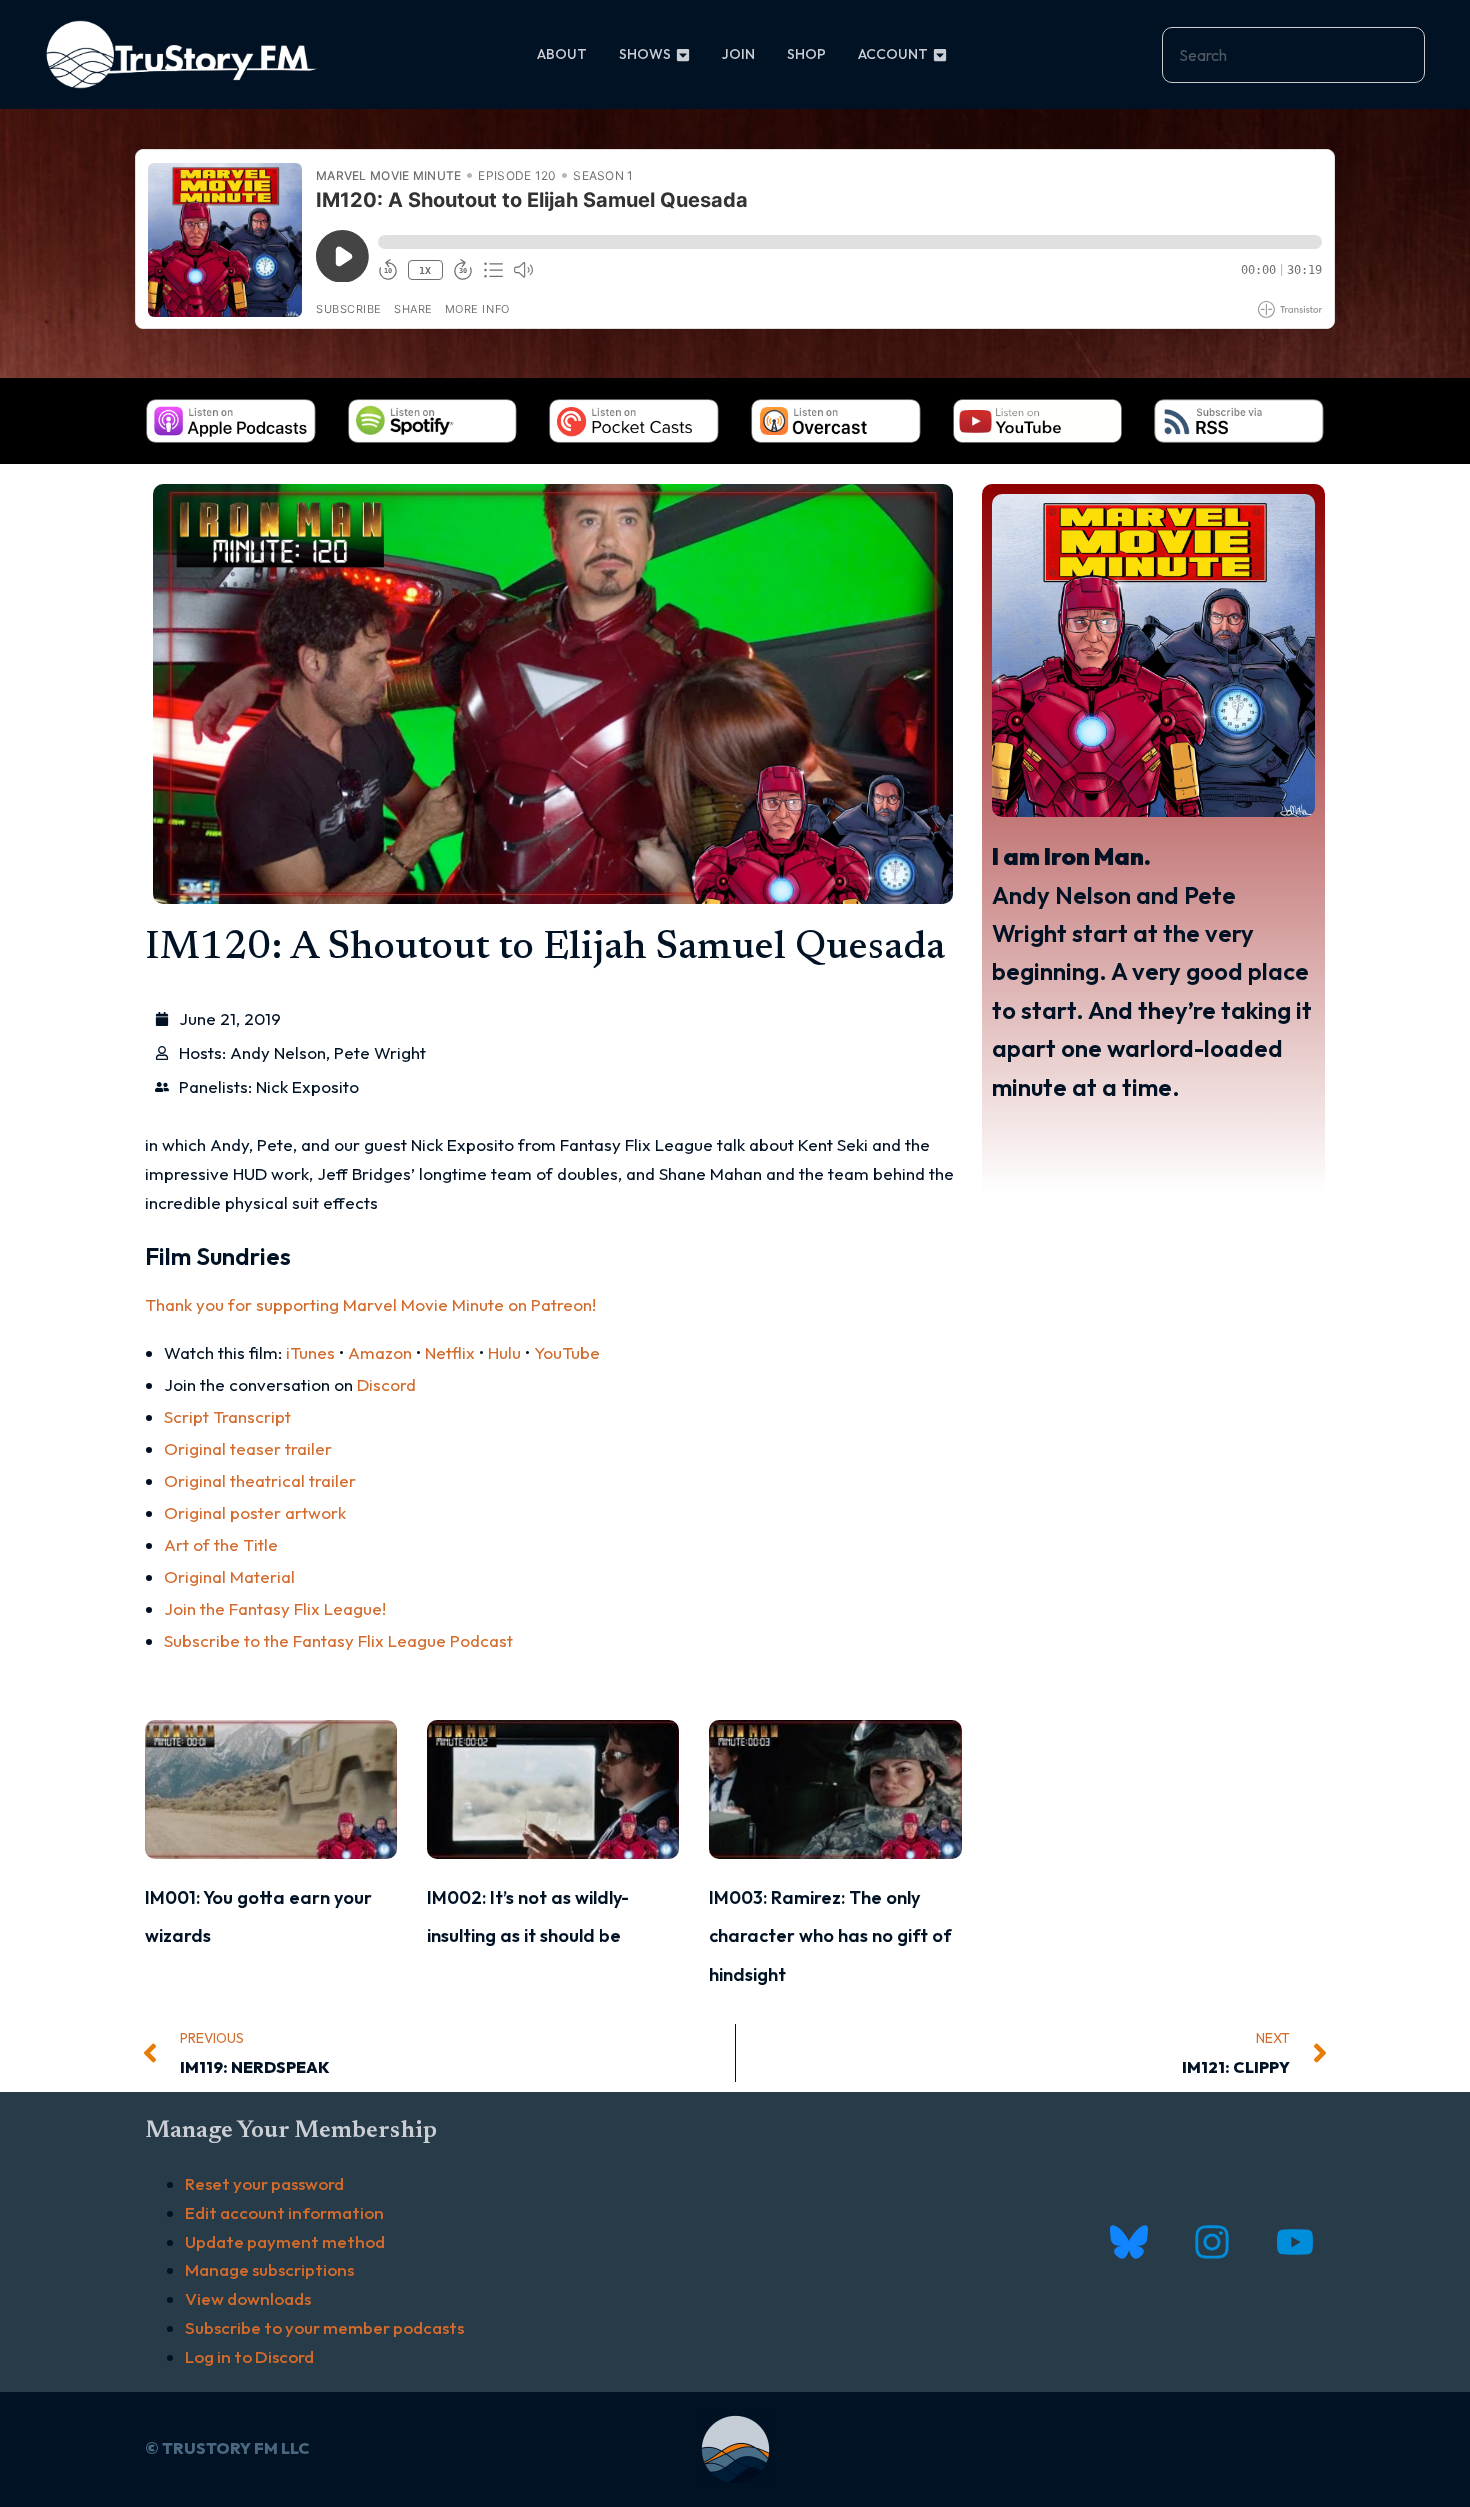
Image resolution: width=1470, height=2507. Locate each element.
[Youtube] (1294, 2241)
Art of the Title (221, 1544)
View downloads (248, 2298)
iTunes (310, 1352)
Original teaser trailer (248, 1448)
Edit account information (284, 2212)
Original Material (229, 1576)
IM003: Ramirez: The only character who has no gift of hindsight (830, 1936)
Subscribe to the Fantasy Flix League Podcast (338, 1640)
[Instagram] (1211, 2241)
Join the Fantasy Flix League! (275, 1608)
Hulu (504, 1352)
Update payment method (285, 2241)
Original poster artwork (255, 1512)
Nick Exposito (307, 1086)
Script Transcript (227, 1416)
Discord (386, 1384)
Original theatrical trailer (260, 1480)
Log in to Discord (249, 2356)
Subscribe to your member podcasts (324, 2327)
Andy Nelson (278, 1052)
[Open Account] (940, 54)
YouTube (567, 1352)
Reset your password (264, 2183)
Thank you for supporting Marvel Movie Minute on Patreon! (370, 1304)
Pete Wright (380, 1052)
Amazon (380, 1352)
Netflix (450, 1352)
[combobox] (1293, 55)
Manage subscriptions (269, 2269)
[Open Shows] (683, 54)
